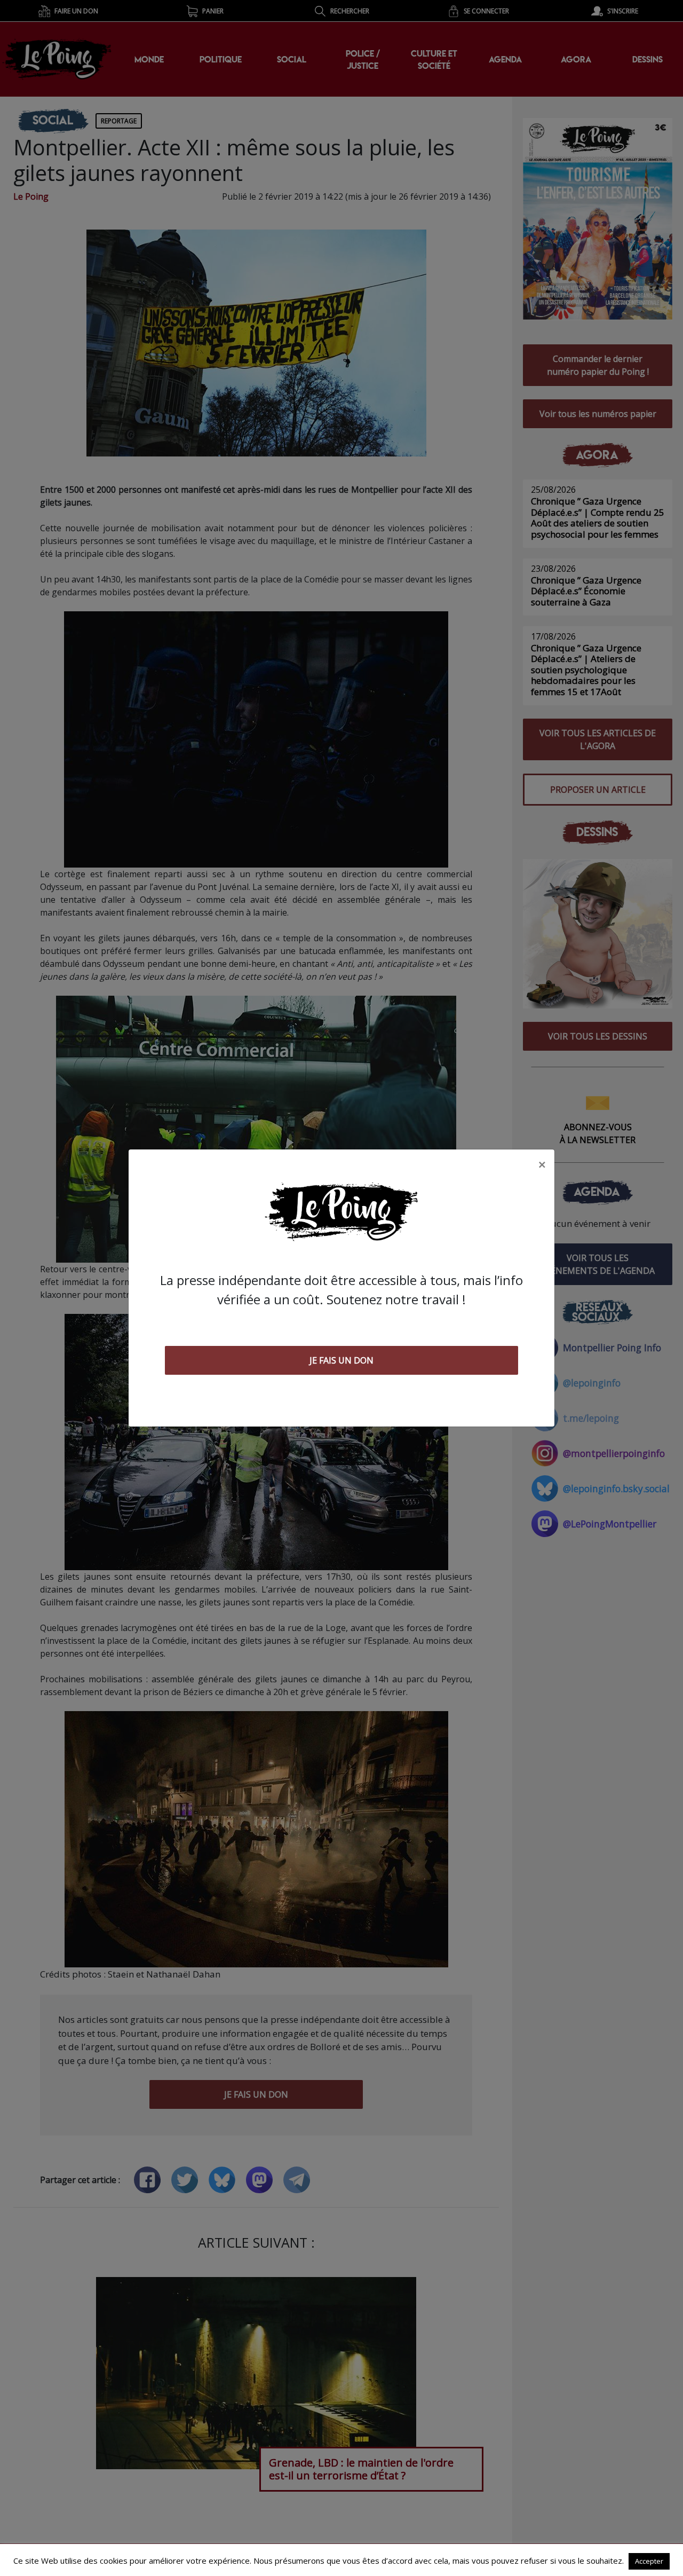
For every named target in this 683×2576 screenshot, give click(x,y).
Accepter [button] (649, 2561)
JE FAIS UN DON (341, 1360)
